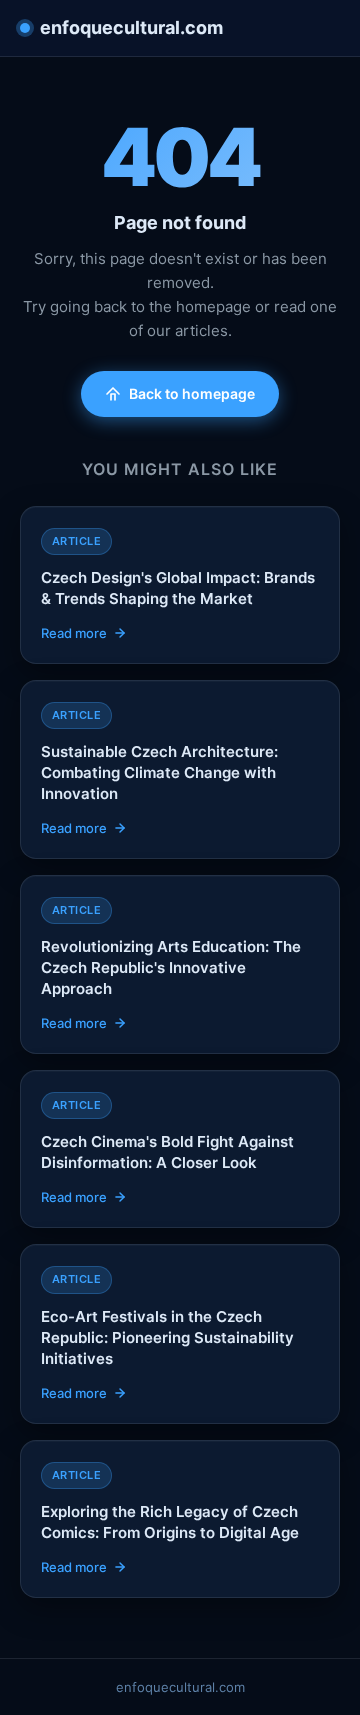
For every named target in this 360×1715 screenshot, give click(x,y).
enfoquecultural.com (131, 27)
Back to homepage (192, 393)
